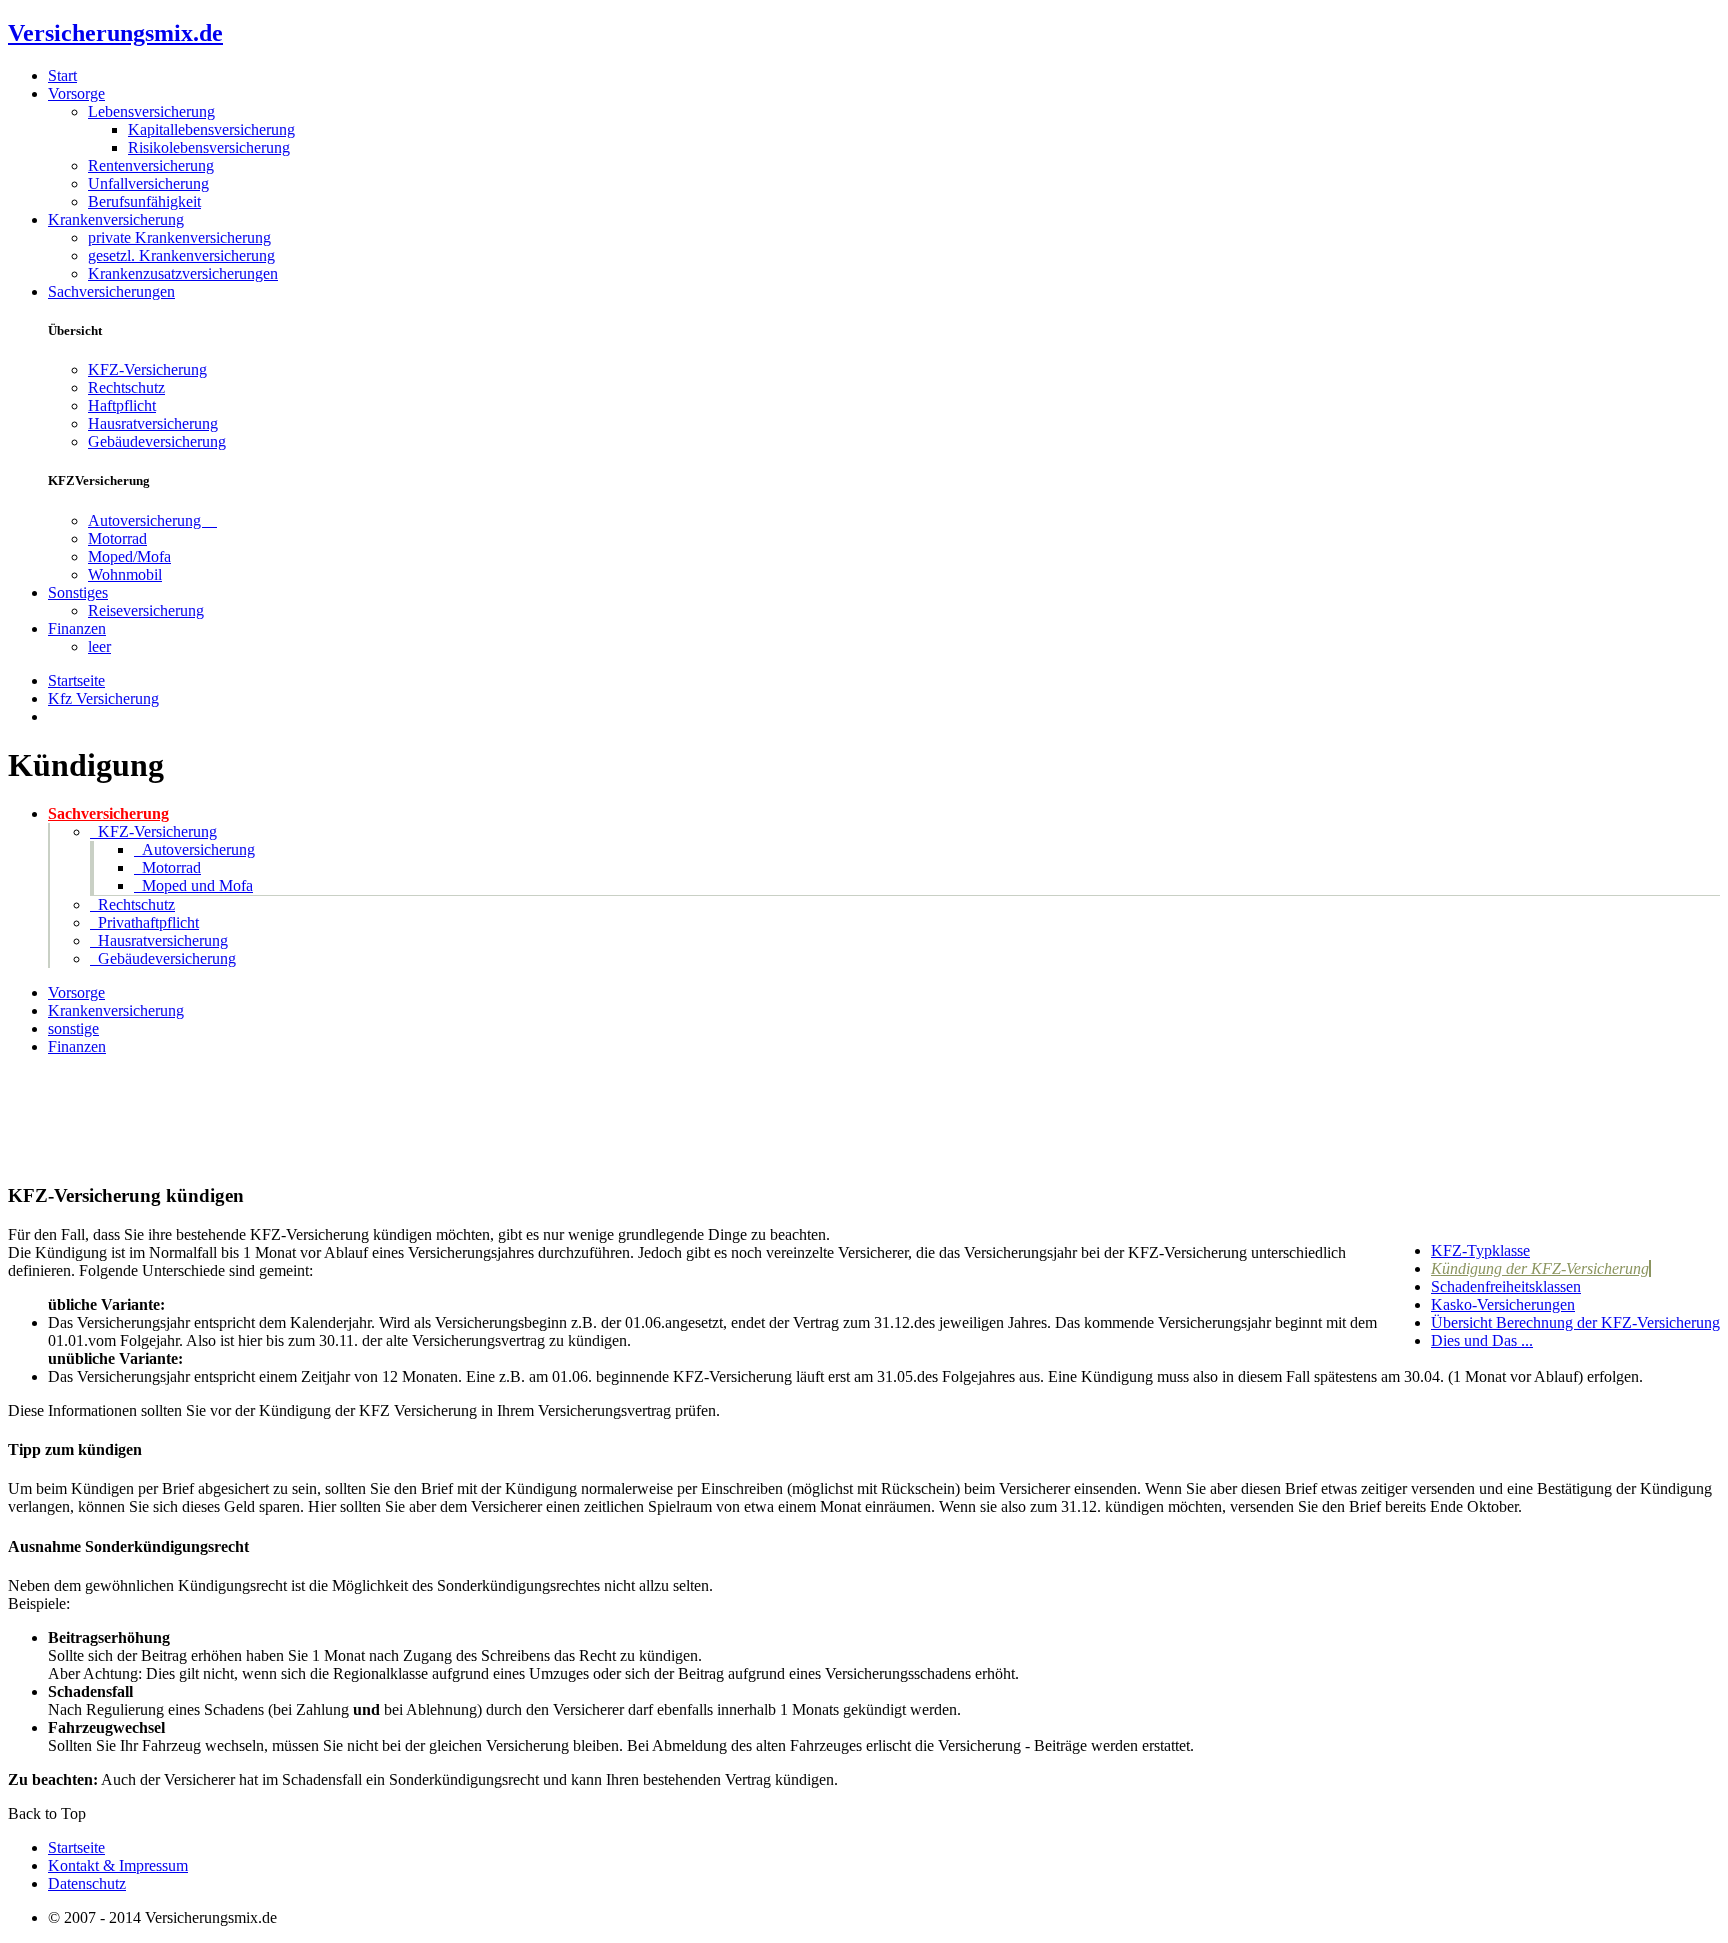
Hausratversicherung (153, 423)
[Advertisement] (68, 1117)
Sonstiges (78, 592)
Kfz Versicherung (103, 698)
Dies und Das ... (1482, 1340)
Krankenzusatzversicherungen (183, 273)
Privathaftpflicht (144, 922)
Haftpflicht (122, 405)
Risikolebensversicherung (209, 147)
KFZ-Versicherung (147, 369)
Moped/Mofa (129, 556)
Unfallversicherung (148, 183)
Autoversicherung (152, 520)
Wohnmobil (125, 574)
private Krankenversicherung (179, 237)
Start (62, 75)
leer (99, 646)
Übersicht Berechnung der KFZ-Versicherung (1575, 1322)
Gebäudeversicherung (157, 441)
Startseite (76, 680)
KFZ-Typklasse (1480, 1250)
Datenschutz (87, 1883)
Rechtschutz (126, 387)
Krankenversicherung (116, 219)
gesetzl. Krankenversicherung (181, 255)
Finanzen (77, 628)
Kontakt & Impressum (118, 1865)
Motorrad (117, 538)
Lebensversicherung (151, 111)
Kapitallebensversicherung (211, 129)
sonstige (73, 1028)
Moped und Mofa (193, 885)
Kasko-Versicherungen (1503, 1304)
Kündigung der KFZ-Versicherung (1540, 1268)
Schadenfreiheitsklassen (1506, 1286)
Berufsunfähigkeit (144, 201)
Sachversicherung (108, 813)
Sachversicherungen (111, 291)
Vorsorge (76, 93)
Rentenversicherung (151, 165)
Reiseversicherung (146, 610)
